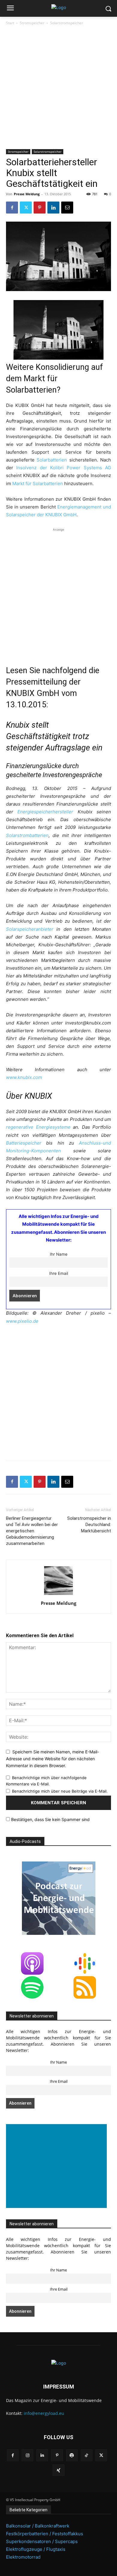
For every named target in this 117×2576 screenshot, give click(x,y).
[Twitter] (26, 208)
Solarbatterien (52, 460)
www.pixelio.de (22, 1321)
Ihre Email (59, 1273)
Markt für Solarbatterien (38, 483)
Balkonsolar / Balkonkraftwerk (38, 2526)
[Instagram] (27, 2455)
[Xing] (58, 2470)
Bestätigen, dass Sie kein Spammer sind (50, 1819)
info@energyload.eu (44, 2413)
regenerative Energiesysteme (38, 1127)
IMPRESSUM (59, 2387)
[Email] (67, 208)
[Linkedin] (53, 208)
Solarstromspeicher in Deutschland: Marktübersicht (89, 1525)
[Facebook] (12, 208)
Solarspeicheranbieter (30, 929)
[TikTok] (87, 2455)
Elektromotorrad (23, 2557)
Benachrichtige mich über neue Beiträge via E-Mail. (60, 1791)
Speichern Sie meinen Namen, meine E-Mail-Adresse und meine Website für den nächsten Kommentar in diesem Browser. (52, 1758)
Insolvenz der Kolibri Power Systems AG (64, 468)
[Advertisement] (58, 88)
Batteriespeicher (24, 1143)
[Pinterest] (40, 208)
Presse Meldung (27, 194)
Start (10, 23)
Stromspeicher (32, 23)
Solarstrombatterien (27, 835)
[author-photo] (58, 1595)
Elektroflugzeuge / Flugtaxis (36, 2549)
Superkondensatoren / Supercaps (42, 2541)
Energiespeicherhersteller (45, 812)
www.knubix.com (24, 1077)
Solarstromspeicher (67, 23)
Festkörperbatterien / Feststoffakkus (45, 2534)
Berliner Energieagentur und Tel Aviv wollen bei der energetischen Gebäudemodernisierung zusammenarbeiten (32, 1531)
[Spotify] (72, 2455)
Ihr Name (59, 1254)
